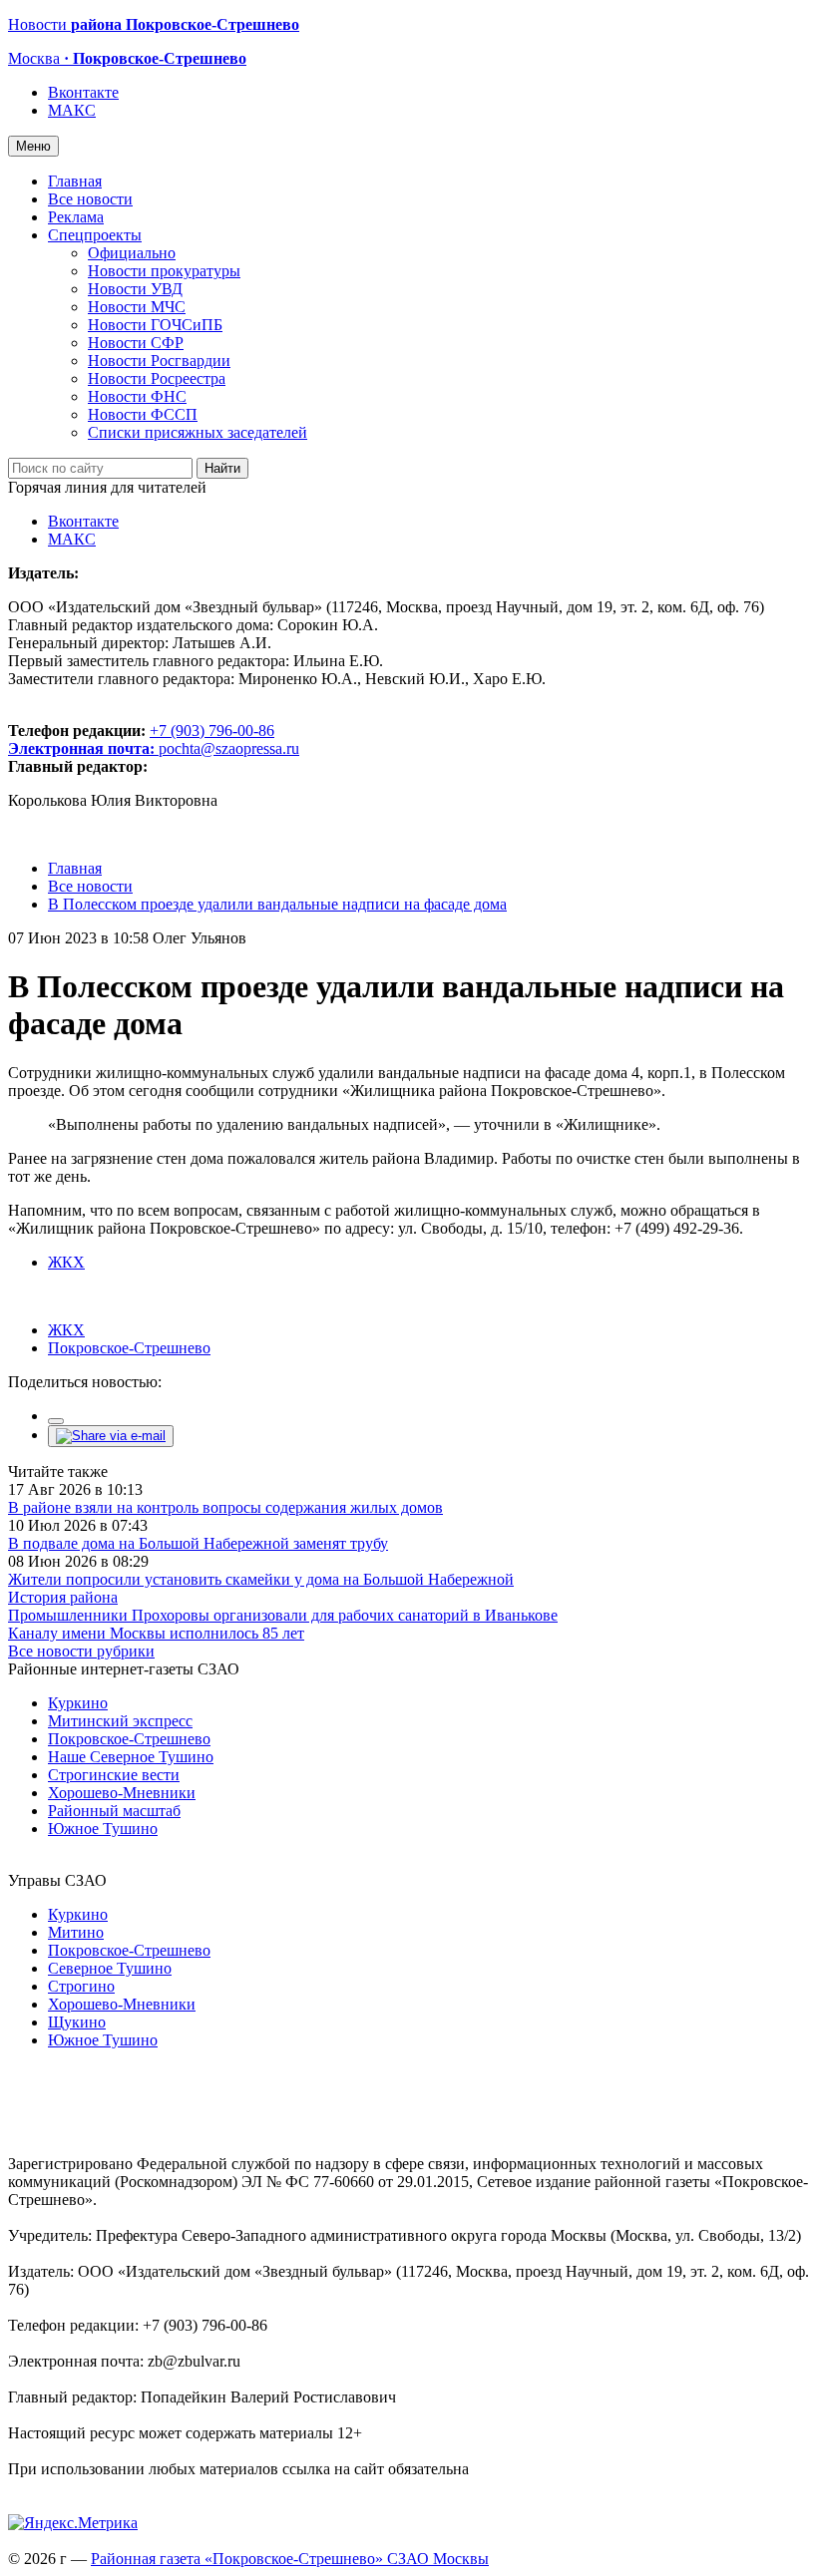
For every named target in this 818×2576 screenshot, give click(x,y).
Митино (76, 1932)
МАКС (72, 110)
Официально (132, 253)
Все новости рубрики (81, 1651)
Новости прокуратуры (164, 271)
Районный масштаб (114, 1811)
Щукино (77, 2022)
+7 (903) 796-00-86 (141, 739)
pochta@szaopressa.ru (229, 748)
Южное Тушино (103, 1829)
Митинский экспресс (120, 1721)
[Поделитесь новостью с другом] (111, 1436)
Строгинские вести (114, 1775)
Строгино (81, 1986)
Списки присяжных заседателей (198, 432)
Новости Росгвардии (159, 361)
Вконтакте (83, 92)
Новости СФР (136, 343)
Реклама (76, 217)
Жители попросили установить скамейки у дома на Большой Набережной (261, 1579)
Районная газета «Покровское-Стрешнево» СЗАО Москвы (290, 2559)
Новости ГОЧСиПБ (155, 325)
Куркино (78, 1703)
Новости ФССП (143, 414)
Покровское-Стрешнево (129, 1348)
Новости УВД (135, 289)
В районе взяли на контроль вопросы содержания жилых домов (225, 1507)
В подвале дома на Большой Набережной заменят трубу (198, 1543)
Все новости (90, 199)
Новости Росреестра (157, 378)
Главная (75, 181)
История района (63, 1597)
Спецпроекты (95, 235)
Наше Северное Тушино (131, 1757)
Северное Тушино (110, 1968)
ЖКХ (66, 1262)
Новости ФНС (137, 396)
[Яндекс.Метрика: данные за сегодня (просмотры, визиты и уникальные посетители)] (73, 2523)
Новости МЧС (137, 307)
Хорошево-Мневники (122, 1793)
